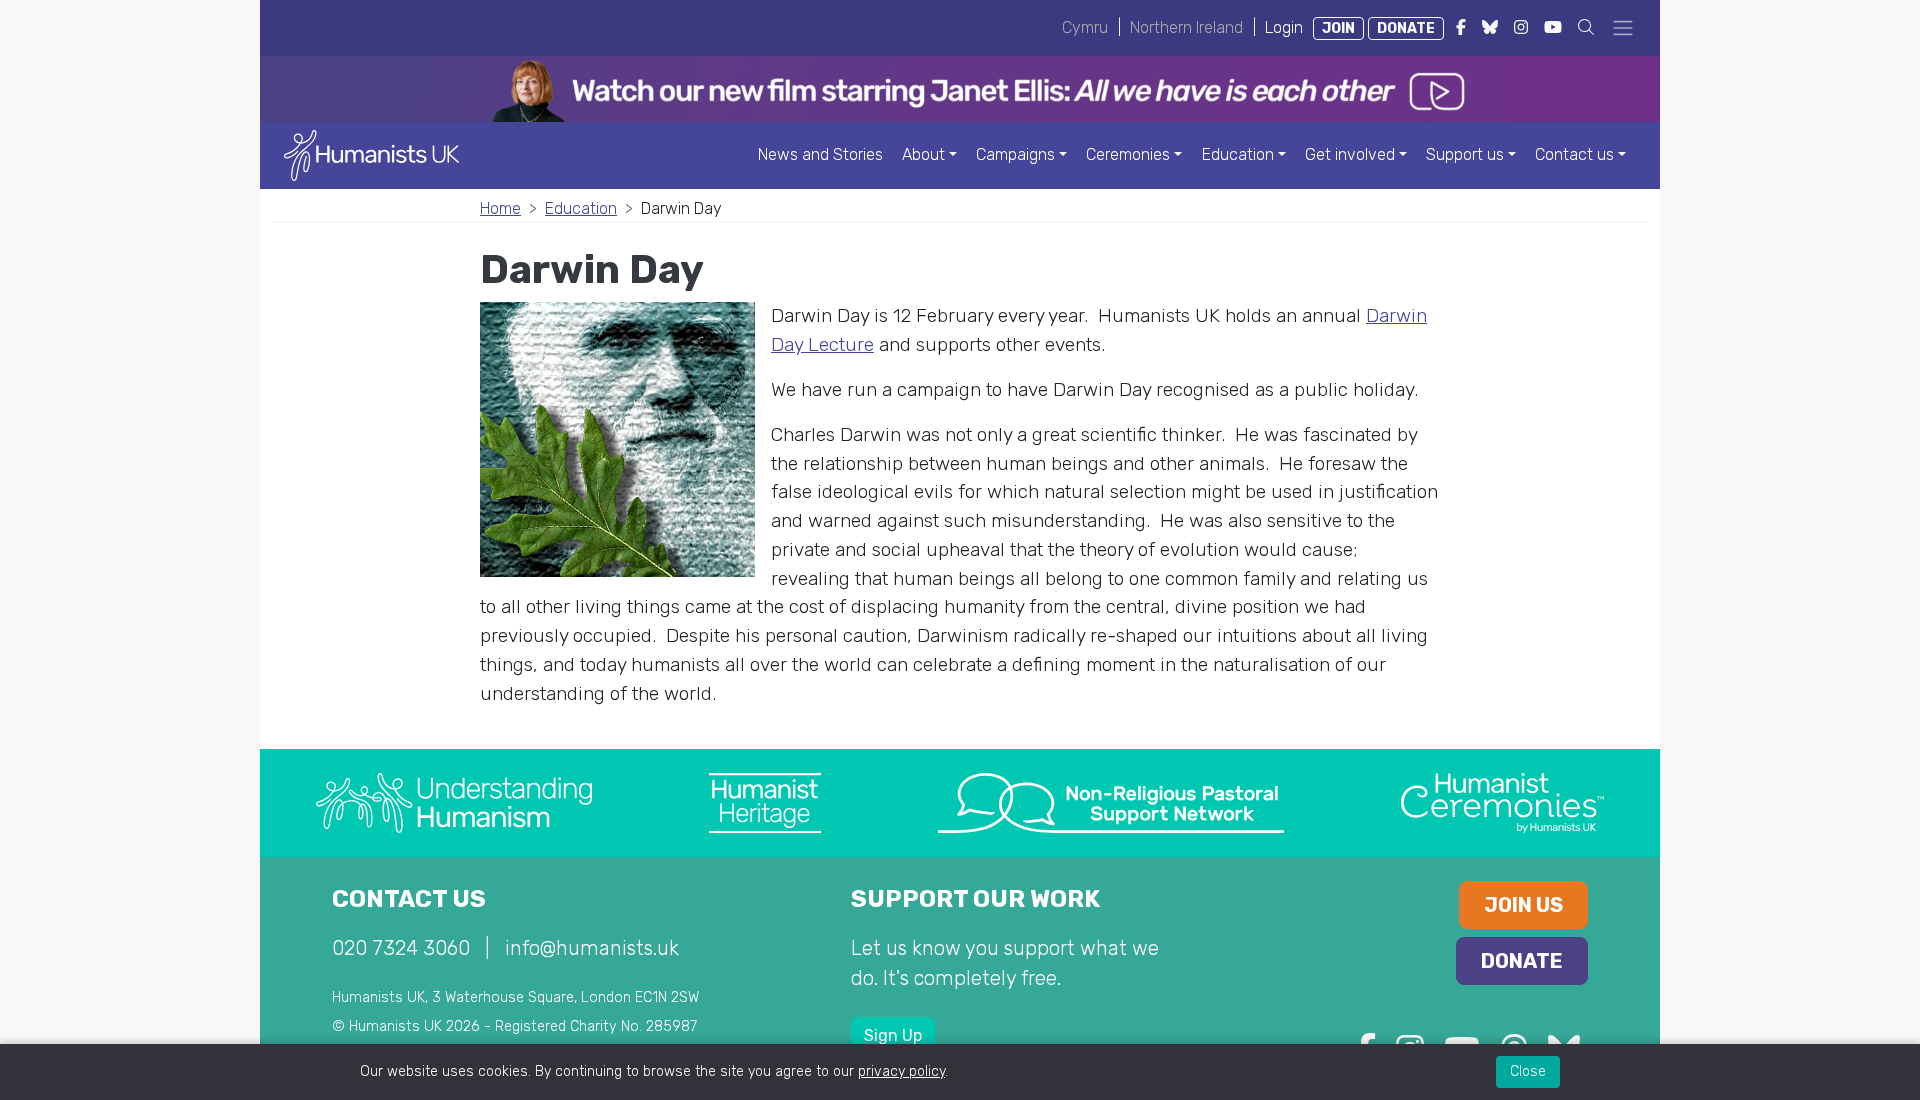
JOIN (1338, 28)
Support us (1465, 154)
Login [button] (1284, 27)
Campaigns (1015, 154)
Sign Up (893, 1035)
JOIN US (1523, 905)
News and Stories (820, 154)
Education (1238, 154)
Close (1528, 1071)
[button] (1586, 27)
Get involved (1350, 154)
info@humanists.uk (592, 948)
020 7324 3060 (401, 948)
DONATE (1406, 28)
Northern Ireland (1186, 27)
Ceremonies (1128, 154)
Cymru (1085, 27)
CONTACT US (409, 899)
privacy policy (901, 1071)
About (923, 154)
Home (500, 208)
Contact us (1574, 154)
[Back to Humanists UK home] (371, 154)
